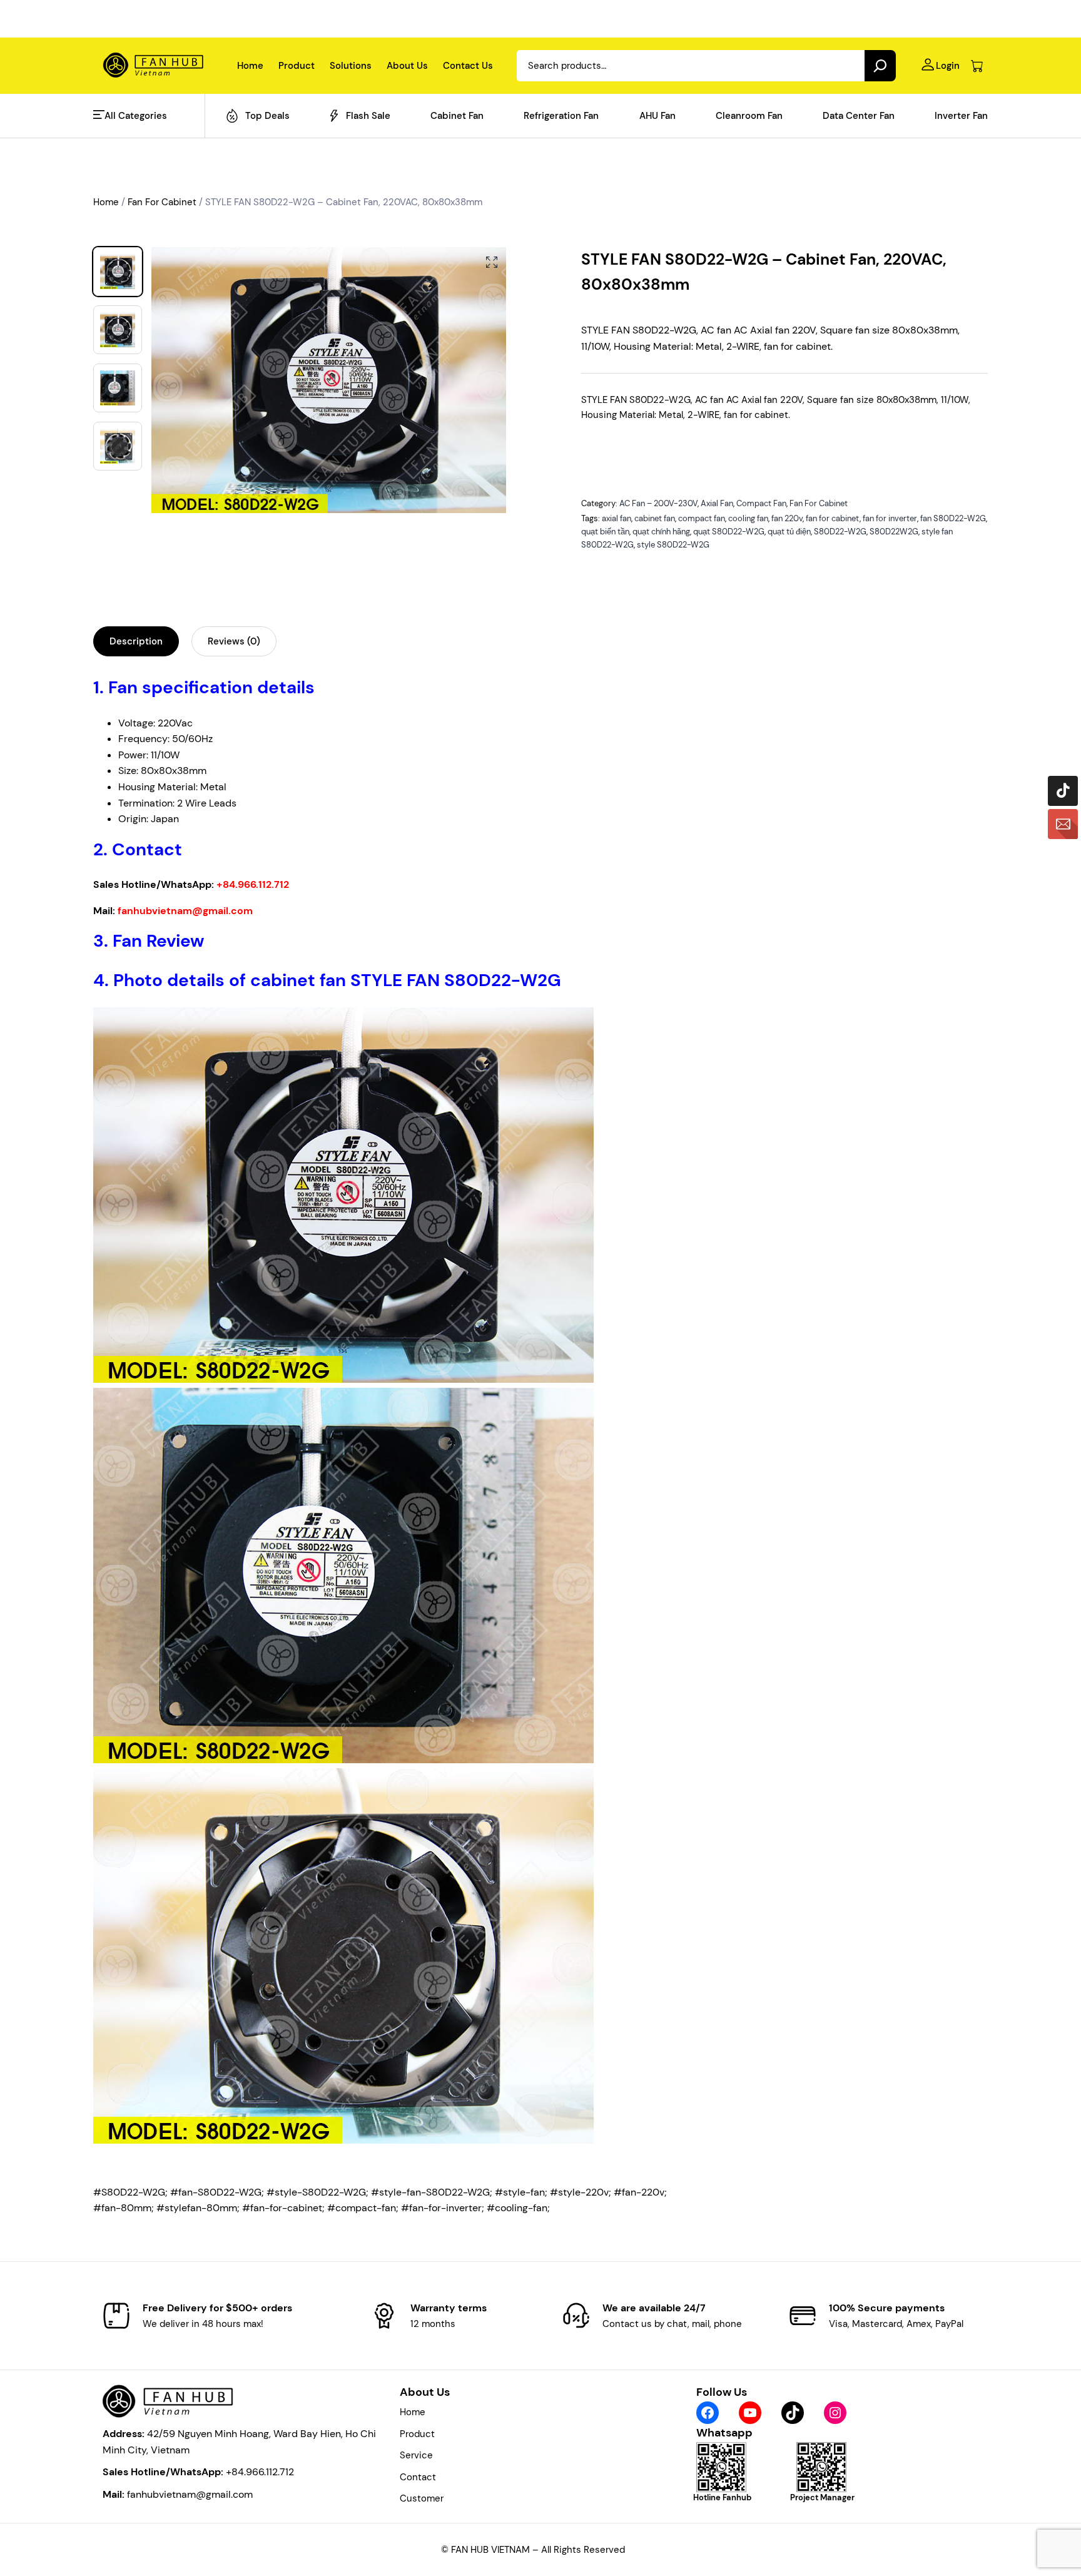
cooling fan (748, 518)
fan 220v (787, 518)
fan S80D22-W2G (953, 518)
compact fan (702, 518)
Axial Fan (717, 503)
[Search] (880, 66)
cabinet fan (655, 518)
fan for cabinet (833, 518)
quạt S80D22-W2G (729, 532)
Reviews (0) (234, 641)
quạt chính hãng (661, 532)
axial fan (617, 518)
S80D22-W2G (840, 532)
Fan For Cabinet (162, 202)
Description (136, 641)
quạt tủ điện (789, 532)
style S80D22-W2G (673, 545)
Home (106, 202)
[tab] (136, 641)
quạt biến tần (605, 532)
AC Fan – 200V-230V (658, 503)
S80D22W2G (894, 532)
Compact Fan (761, 503)
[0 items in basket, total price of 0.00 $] (977, 66)
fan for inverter (890, 518)
